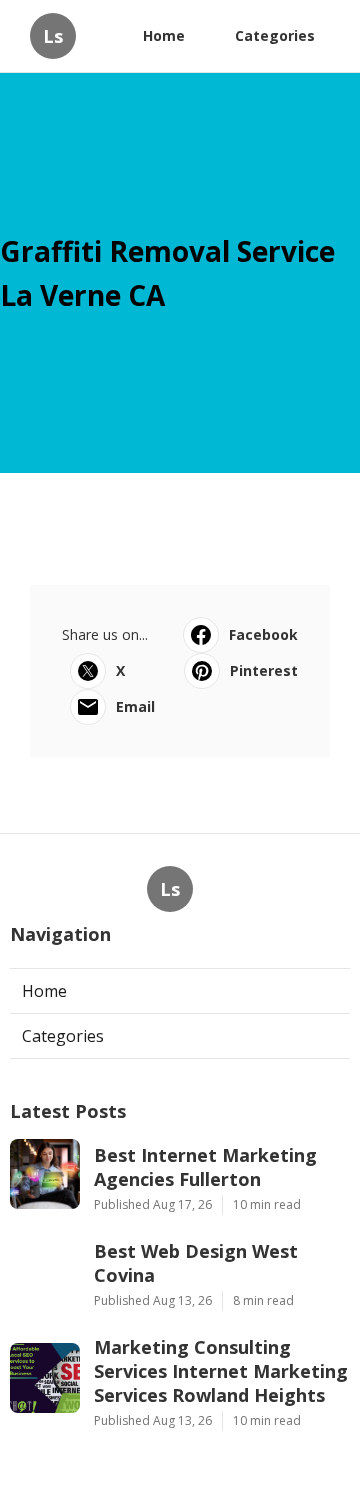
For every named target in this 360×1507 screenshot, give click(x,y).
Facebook (263, 634)
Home (164, 35)
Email (135, 706)
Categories (275, 35)
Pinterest (264, 670)
